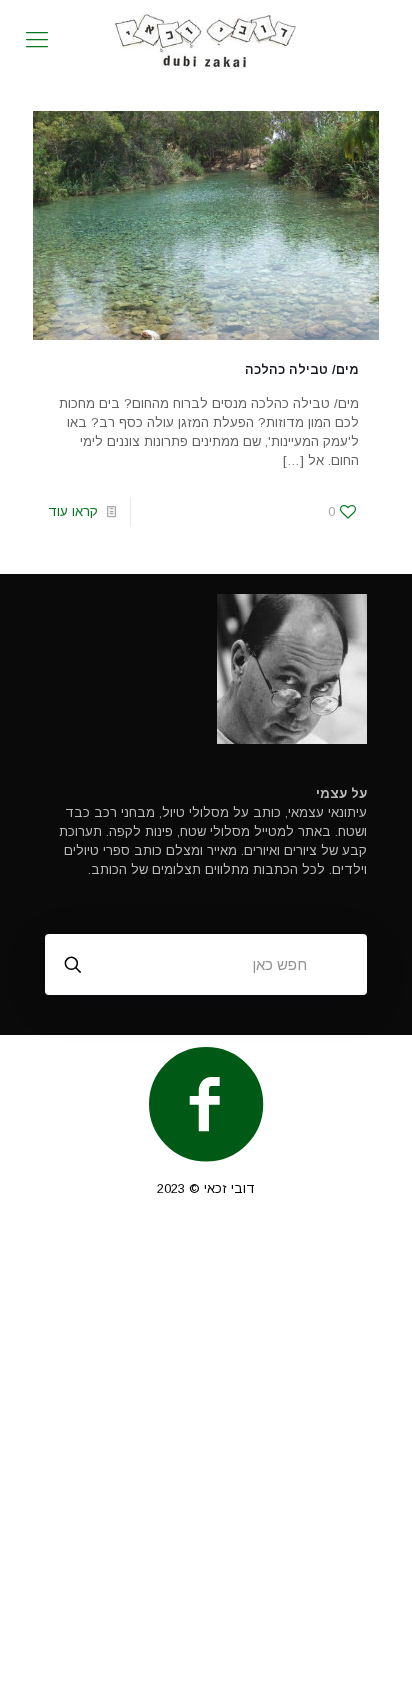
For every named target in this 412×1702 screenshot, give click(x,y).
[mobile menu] (37, 40)
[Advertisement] (206, 1459)
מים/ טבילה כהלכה (302, 369)
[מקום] (206, 40)
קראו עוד (73, 511)
